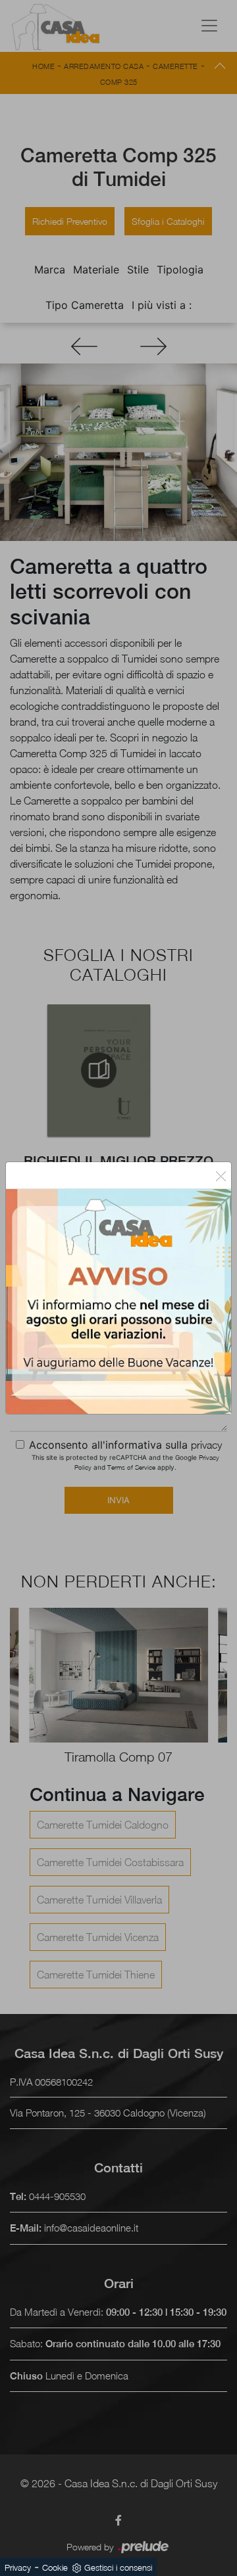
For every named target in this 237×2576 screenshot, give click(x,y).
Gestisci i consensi (118, 2567)
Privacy (18, 2567)
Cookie (55, 2567)
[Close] (221, 1175)
